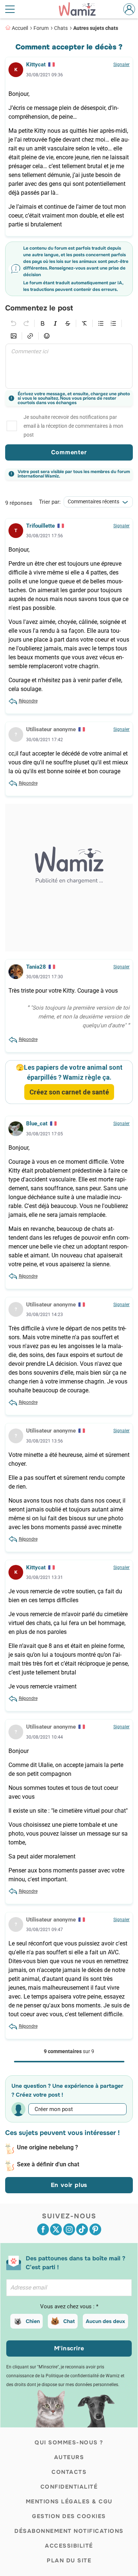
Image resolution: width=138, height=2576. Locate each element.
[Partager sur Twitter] (56, 2229)
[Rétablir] (26, 323)
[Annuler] (14, 323)
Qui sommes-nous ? (69, 2443)
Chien (33, 2321)
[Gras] (43, 323)
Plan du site (69, 2561)
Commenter (69, 452)
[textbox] (69, 366)
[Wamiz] (81, 9)
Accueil (20, 28)
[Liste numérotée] (113, 323)
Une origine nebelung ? (47, 2147)
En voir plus (69, 2185)
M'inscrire (69, 2348)
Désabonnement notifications (69, 2531)
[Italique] (55, 323)
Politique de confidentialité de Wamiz (83, 2376)
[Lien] (30, 336)
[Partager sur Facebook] (43, 2229)
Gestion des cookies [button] (69, 2516)
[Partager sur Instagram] (69, 2229)
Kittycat (36, 65)
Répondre (28, 701)
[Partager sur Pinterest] (95, 2229)
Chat (69, 2321)
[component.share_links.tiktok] (82, 2229)
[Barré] (68, 323)
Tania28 (36, 967)
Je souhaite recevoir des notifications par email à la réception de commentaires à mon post (73, 426)
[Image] (14, 336)
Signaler (121, 65)
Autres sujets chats (96, 28)
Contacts (69, 2472)
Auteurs (69, 2457)
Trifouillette (40, 526)
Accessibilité (69, 2546)
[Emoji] (47, 336)
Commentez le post (39, 308)
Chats (61, 28)
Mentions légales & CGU (69, 2502)
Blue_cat (37, 1124)
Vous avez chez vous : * (69, 2306)
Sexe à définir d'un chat (48, 2164)
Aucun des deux (105, 2321)
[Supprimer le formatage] (84, 323)
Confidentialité (69, 2487)
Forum (41, 28)
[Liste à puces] (101, 323)
